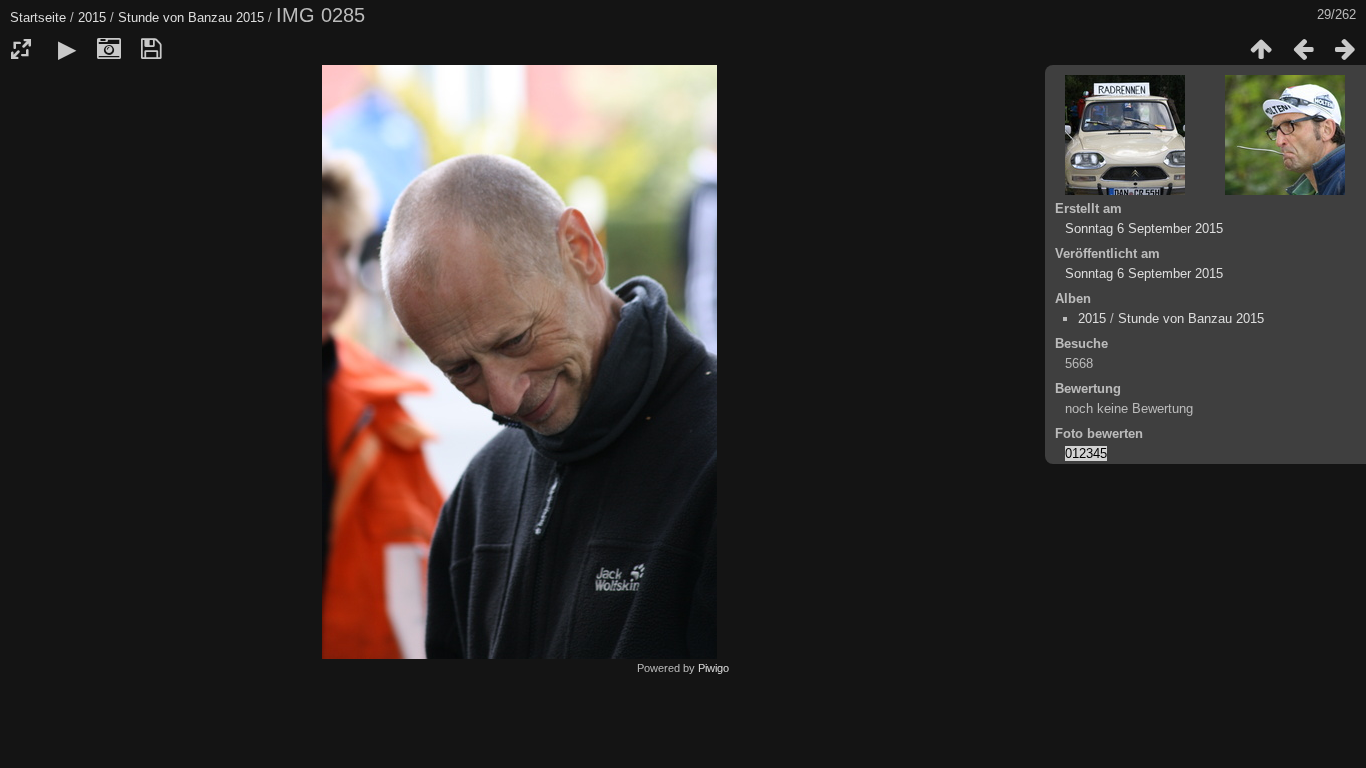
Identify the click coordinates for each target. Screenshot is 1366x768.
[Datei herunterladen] (151, 49)
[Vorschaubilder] (1261, 49)
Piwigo (713, 668)
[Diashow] (67, 49)
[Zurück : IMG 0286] (1303, 49)
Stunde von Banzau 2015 (191, 17)
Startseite (38, 17)
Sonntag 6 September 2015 (1144, 228)
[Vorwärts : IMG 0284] (1345, 49)
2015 (92, 17)
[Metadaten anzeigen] (109, 49)
